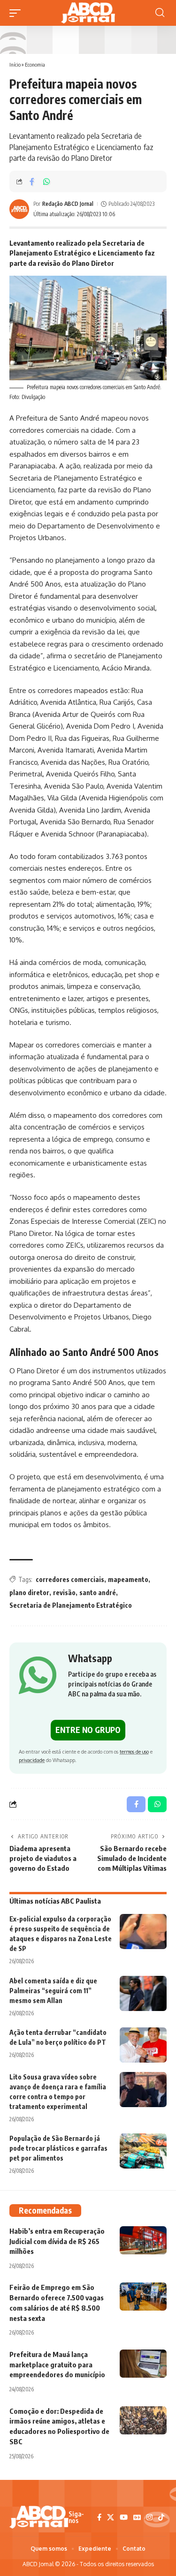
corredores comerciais (70, 1579)
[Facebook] (99, 2517)
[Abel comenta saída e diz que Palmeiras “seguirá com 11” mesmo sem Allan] (143, 1993)
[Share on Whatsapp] (46, 181)
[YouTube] (124, 2517)
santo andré (98, 1593)
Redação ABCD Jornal (68, 204)
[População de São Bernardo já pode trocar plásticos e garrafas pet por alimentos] (143, 2151)
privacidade (32, 1760)
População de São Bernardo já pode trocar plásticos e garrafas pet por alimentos (58, 2148)
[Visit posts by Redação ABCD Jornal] (19, 209)
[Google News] (137, 2517)
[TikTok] (161, 2517)
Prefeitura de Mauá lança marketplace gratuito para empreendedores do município (57, 2365)
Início (15, 64)
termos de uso (134, 1751)
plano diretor (29, 1593)
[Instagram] (149, 2517)
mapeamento (128, 1579)
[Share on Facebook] (32, 181)
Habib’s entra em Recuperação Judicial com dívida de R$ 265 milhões (57, 2241)
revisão (64, 1593)
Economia (35, 64)
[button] (17, 13)
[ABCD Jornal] (88, 13)
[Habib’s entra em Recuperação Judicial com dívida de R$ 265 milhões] (143, 2240)
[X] (111, 2517)
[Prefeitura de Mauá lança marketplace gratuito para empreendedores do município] (143, 2364)
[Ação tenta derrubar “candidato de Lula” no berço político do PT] (143, 2045)
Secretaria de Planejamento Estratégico (71, 1605)
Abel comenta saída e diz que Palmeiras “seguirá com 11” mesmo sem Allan (53, 1991)
